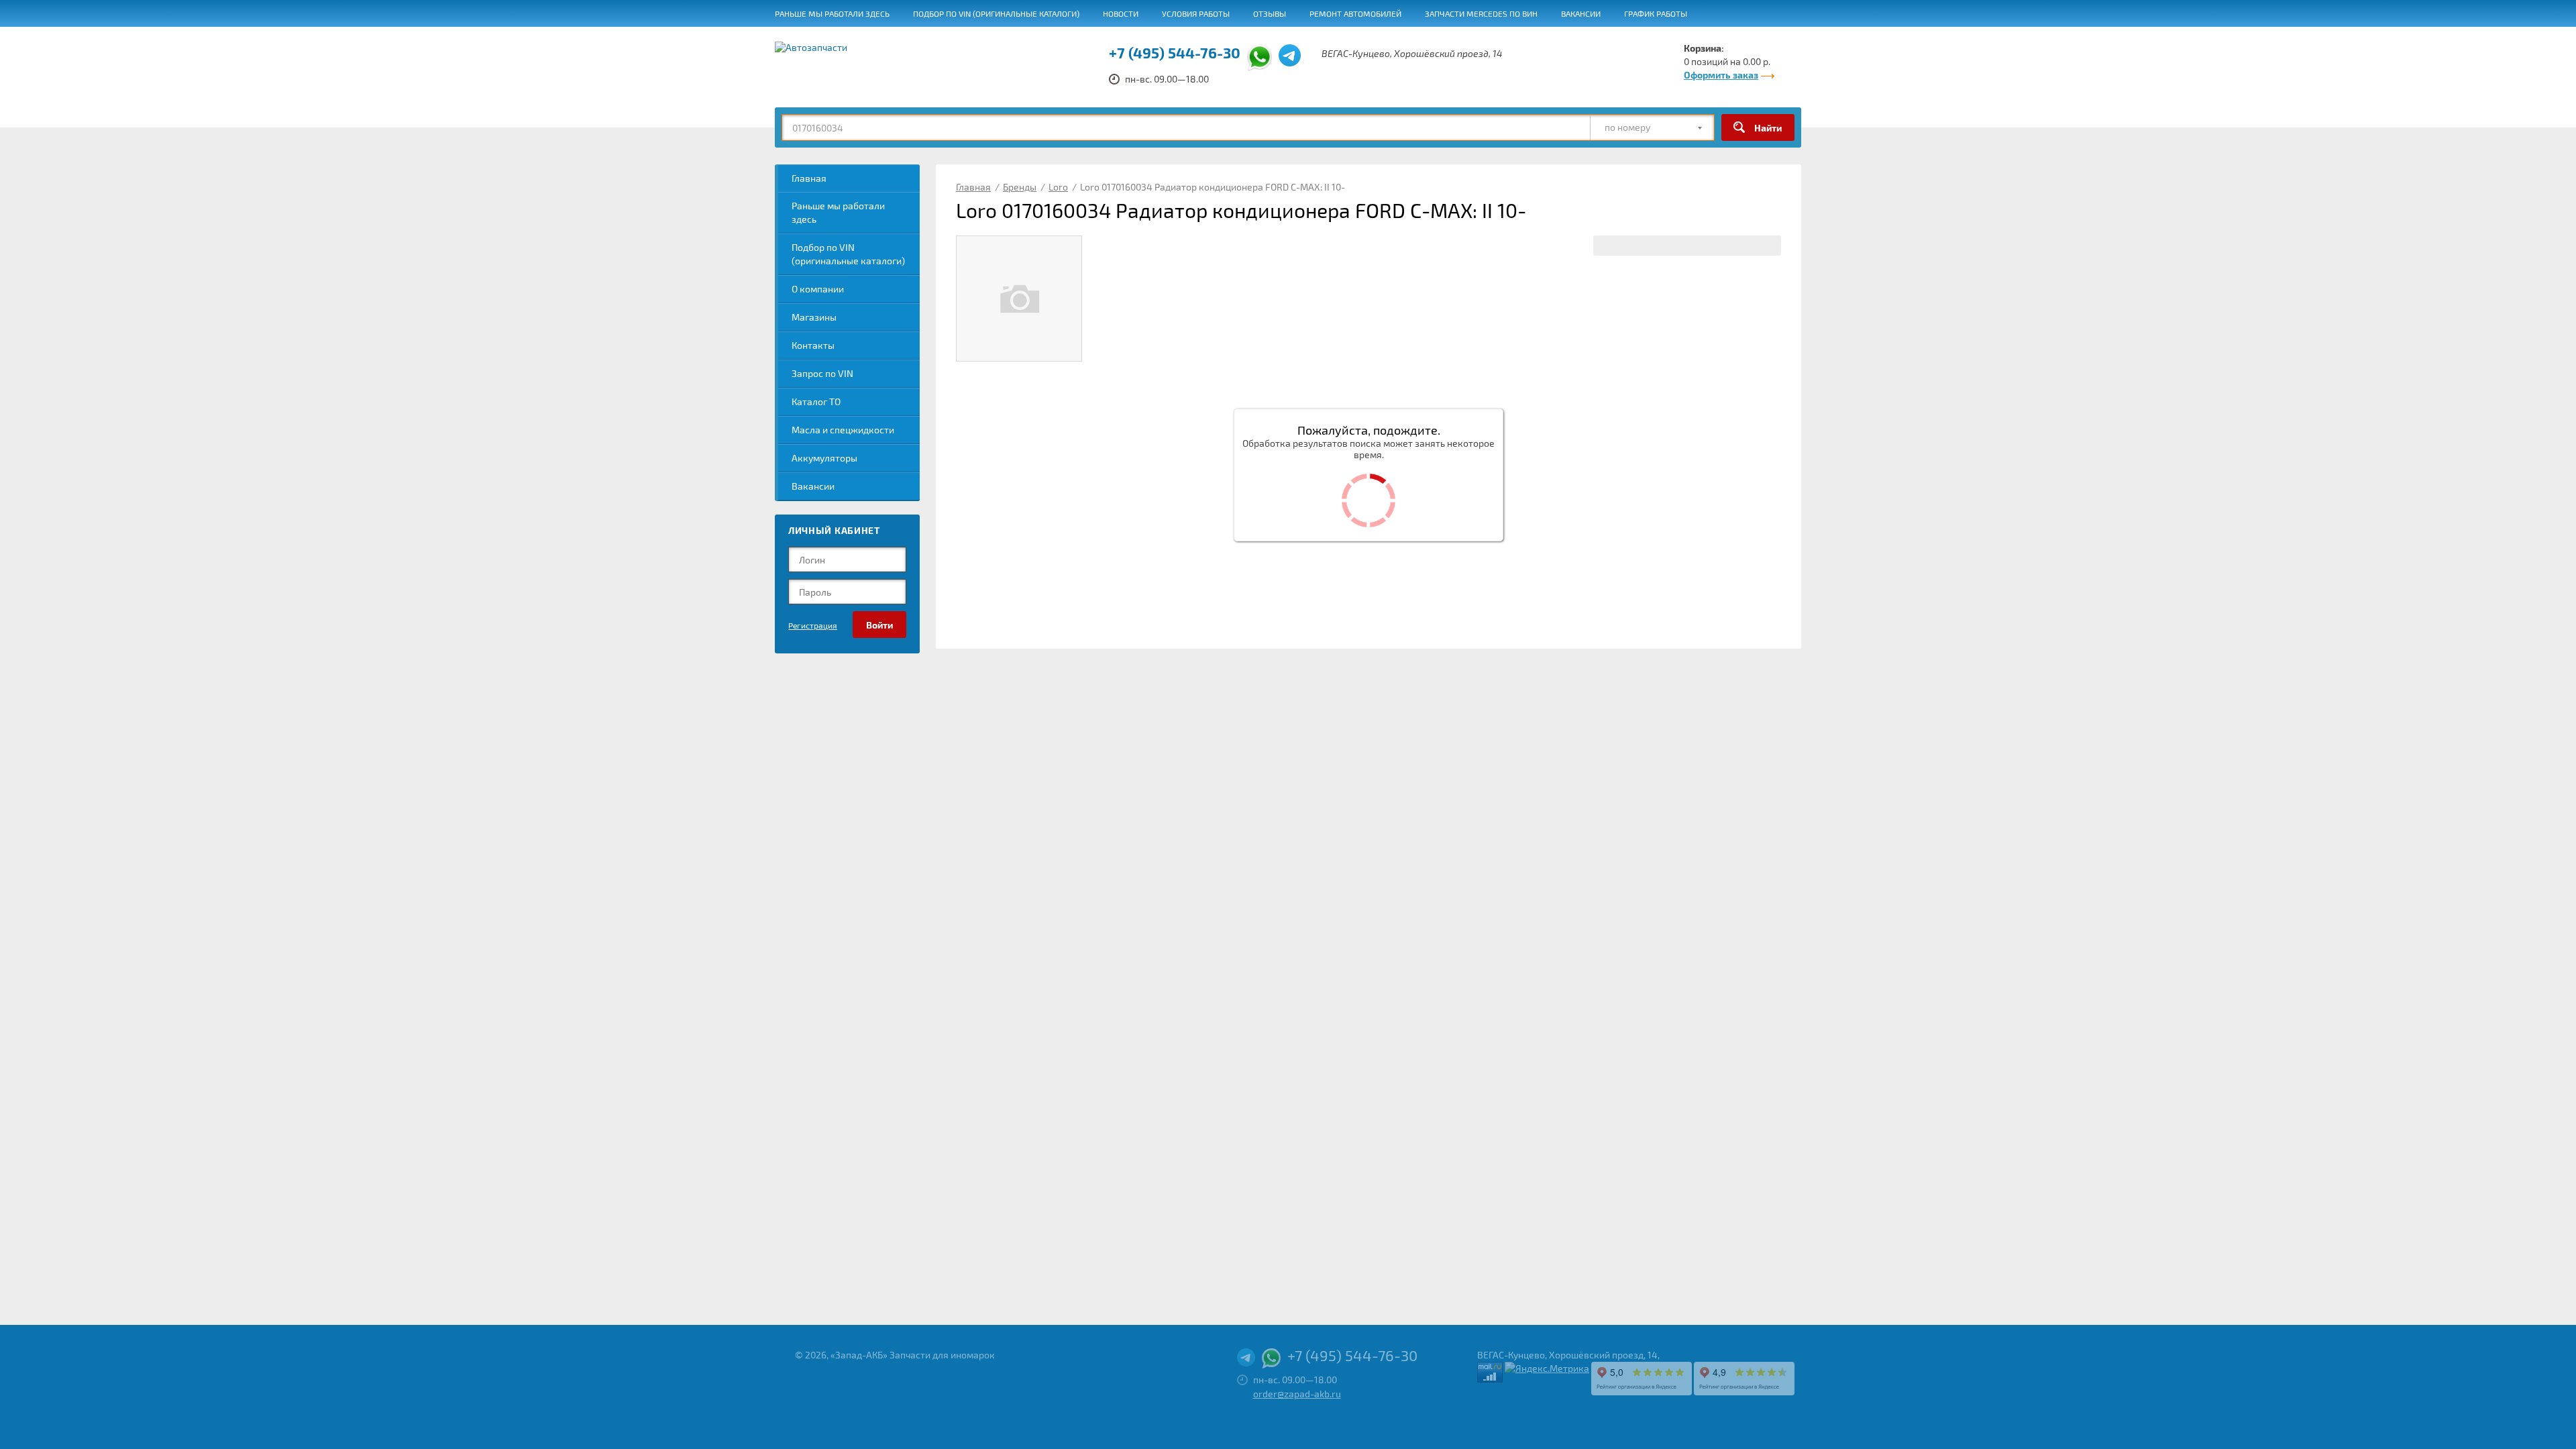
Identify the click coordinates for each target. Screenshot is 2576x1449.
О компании (818, 289)
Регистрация (813, 625)
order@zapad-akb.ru (1297, 1394)
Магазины (814, 317)
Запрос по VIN (822, 373)
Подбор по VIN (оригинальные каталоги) (996, 13)
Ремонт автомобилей (1355, 13)
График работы (1656, 13)
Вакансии (1581, 13)
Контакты (813, 345)
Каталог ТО (816, 401)
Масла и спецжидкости (843, 430)
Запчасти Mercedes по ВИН (1481, 13)
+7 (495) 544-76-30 (1175, 52)
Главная (809, 178)
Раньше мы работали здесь (832, 13)
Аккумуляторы (824, 458)
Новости (1121, 13)
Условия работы (1196, 13)
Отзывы (1270, 13)
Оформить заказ (1721, 75)
